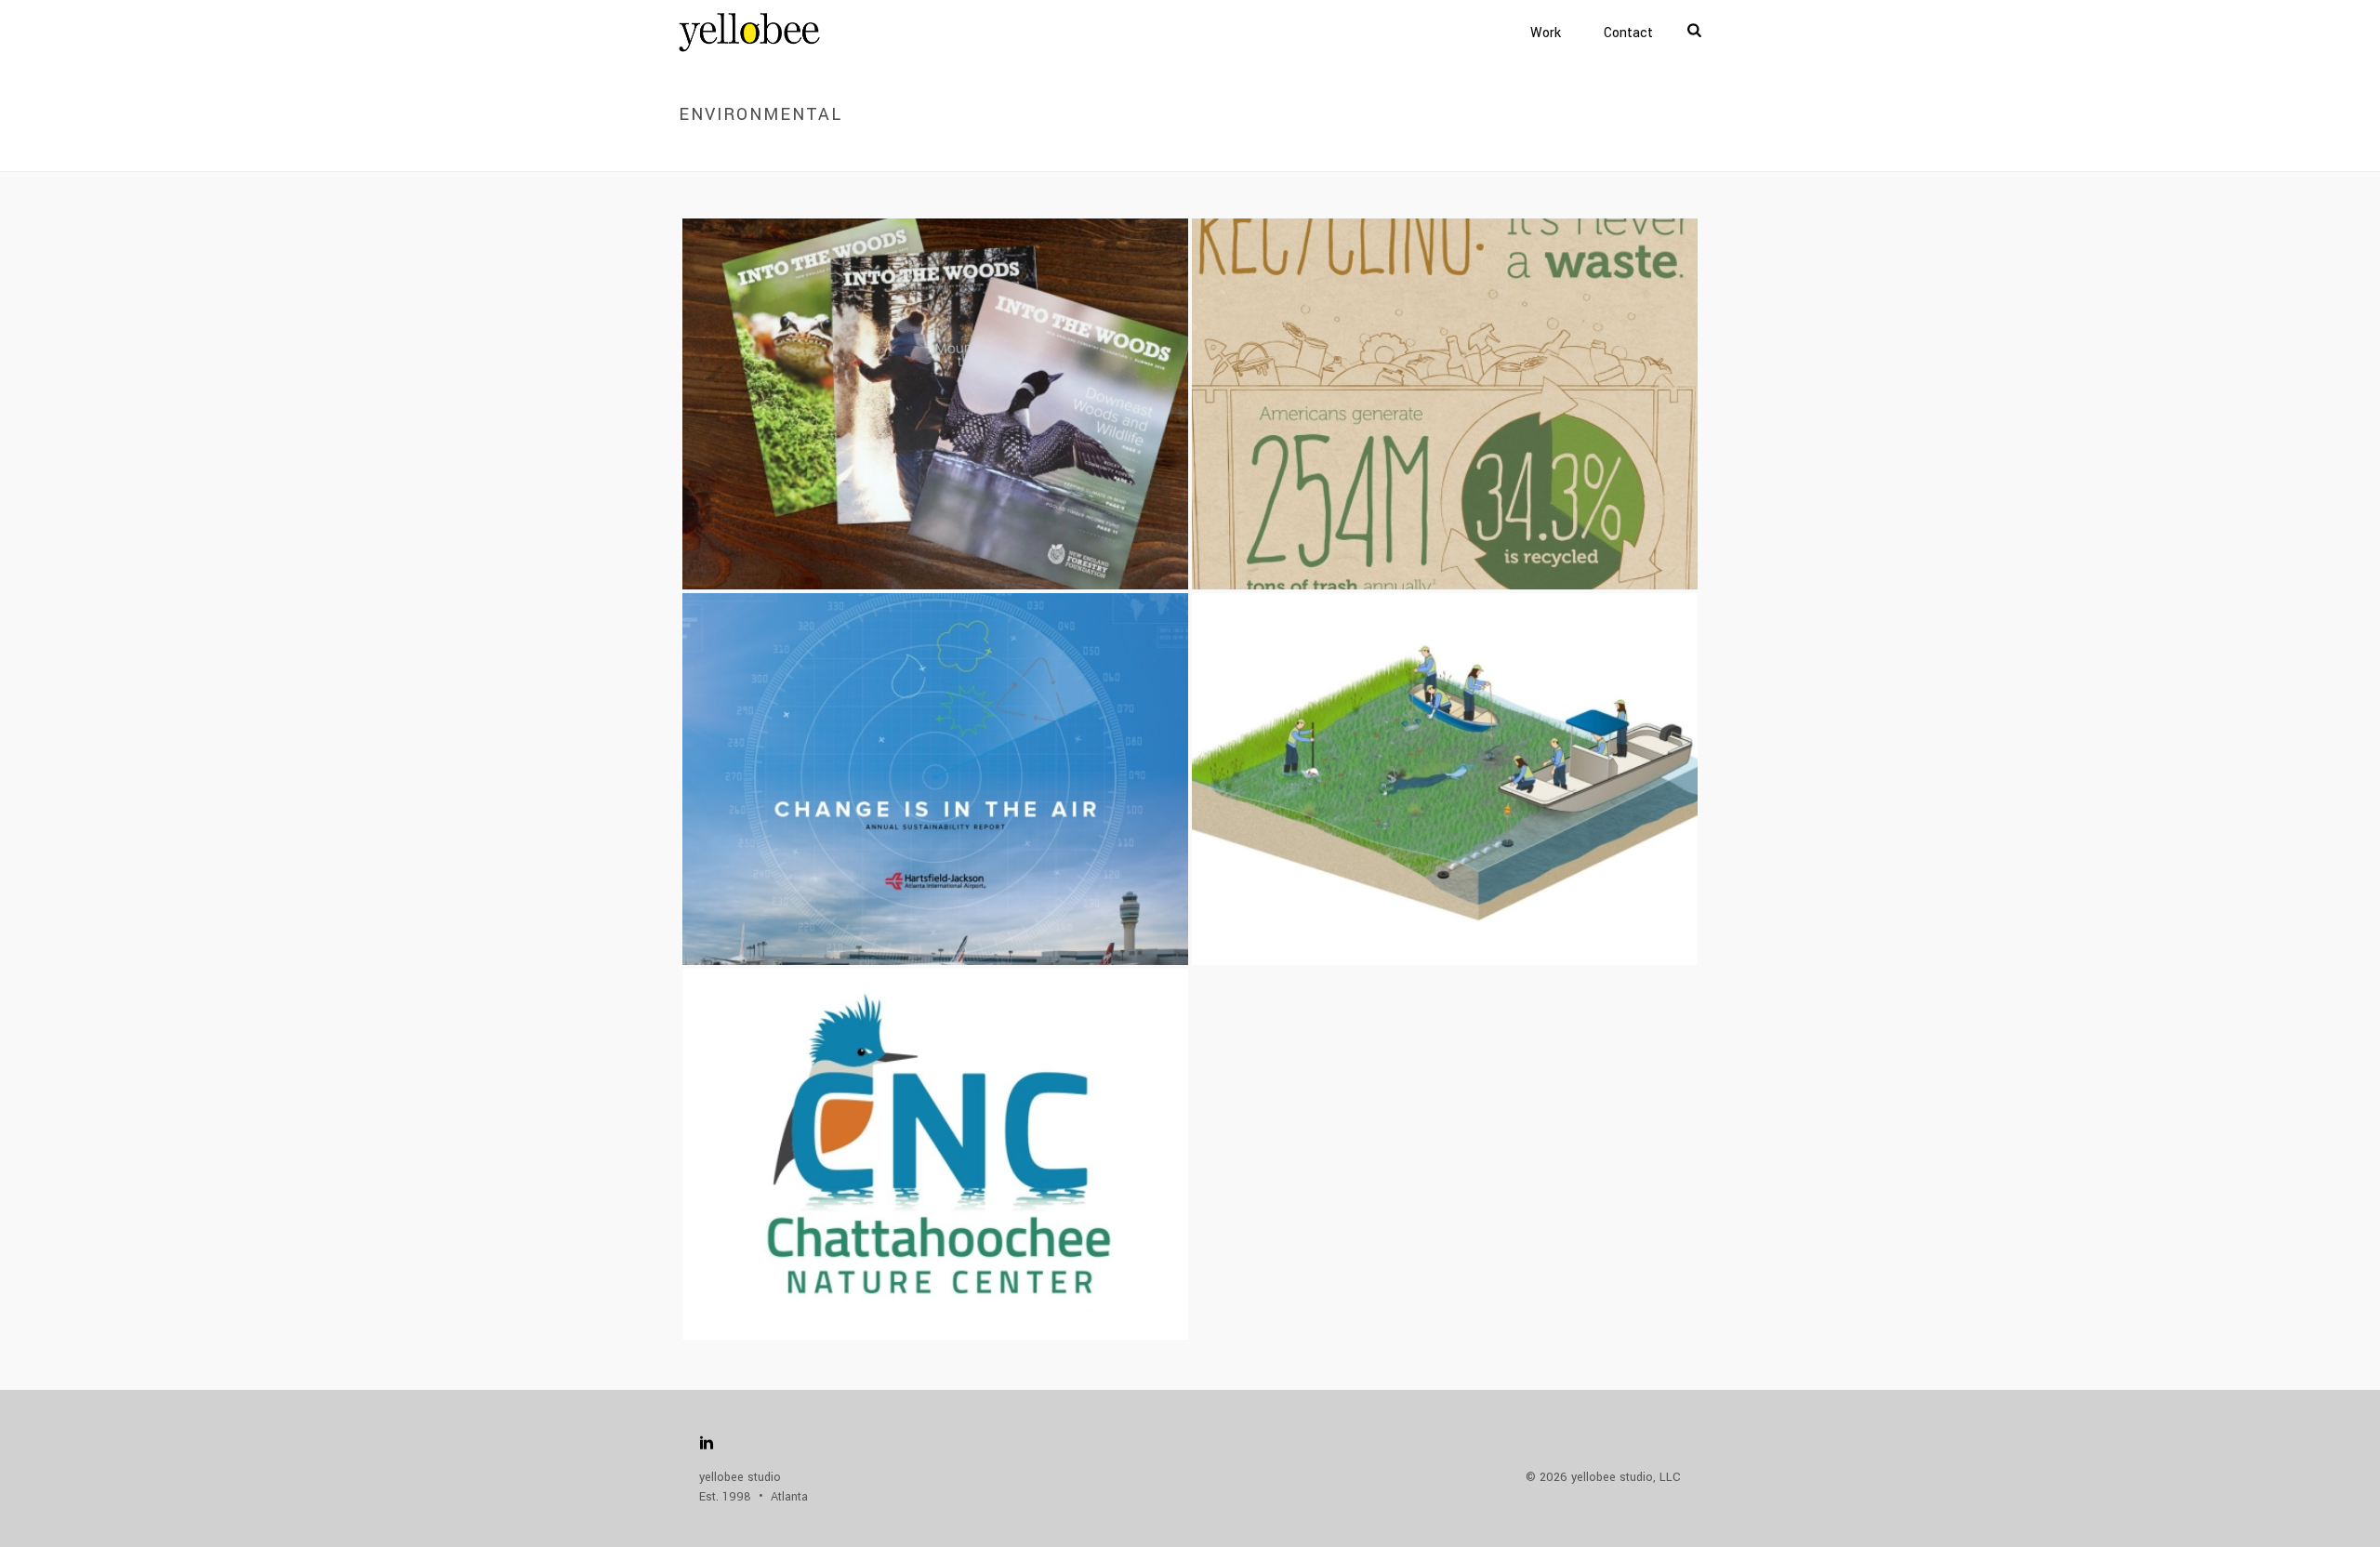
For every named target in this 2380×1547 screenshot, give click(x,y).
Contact (1628, 33)
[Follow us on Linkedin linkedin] (707, 1444)
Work (1546, 33)
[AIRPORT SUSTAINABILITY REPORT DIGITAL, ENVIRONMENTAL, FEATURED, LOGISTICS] (935, 779)
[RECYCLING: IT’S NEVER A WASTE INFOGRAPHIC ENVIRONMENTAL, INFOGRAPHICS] (1445, 404)
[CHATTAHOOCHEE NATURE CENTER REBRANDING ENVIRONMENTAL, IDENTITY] (935, 1154)
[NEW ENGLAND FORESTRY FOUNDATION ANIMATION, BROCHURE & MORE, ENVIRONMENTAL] (935, 404)
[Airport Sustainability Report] (971, 727)
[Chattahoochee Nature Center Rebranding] (971, 1102)
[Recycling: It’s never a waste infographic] (1481, 352)
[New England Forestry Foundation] (971, 352)
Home (1578, 154)
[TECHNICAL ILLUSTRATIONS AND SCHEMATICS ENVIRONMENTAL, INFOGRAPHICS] (1445, 779)
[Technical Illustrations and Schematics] (1481, 727)
